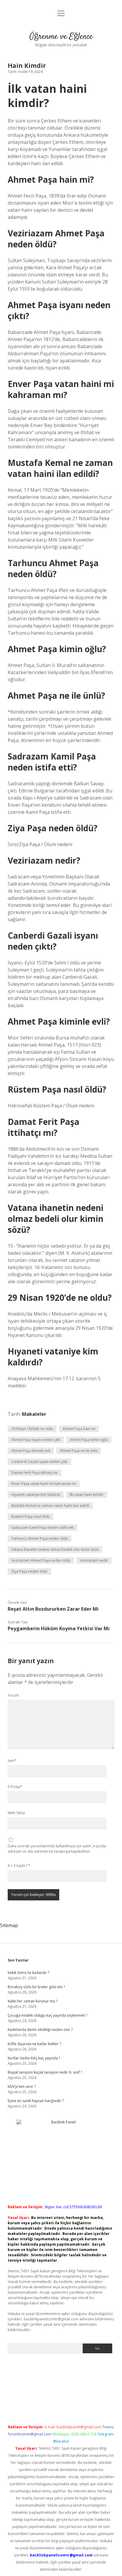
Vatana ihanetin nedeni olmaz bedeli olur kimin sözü (55, 1549)
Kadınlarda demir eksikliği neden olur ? (40, 2030)
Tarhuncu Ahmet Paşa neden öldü (40, 1538)
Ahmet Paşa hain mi (79, 1429)
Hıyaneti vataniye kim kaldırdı (36, 1495)
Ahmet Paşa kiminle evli (31, 1451)
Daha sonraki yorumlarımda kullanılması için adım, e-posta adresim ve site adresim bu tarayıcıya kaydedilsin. (57, 1849)
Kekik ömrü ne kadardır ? (28, 1973)
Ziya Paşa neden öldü (29, 1571)
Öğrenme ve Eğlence (61, 37)
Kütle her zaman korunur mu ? (33, 2001)
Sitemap (9, 1925)
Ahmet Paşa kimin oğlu (89, 1440)
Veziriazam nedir (94, 1560)
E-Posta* (15, 1787)
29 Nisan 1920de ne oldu (32, 1429)
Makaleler (34, 1414)
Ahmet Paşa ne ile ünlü (79, 1451)
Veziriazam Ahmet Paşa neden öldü (41, 1560)
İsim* (12, 1761)
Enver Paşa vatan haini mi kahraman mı (44, 1484)
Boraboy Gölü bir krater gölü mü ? (36, 1987)
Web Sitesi (16, 1813)
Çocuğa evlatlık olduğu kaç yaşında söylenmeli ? (48, 2015)
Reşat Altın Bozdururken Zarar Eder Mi (53, 1609)
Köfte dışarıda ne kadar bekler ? (34, 2044)
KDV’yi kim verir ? (22, 2087)
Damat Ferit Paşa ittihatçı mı (34, 1473)
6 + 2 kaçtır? (19, 1866)
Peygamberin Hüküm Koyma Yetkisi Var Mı (59, 1628)
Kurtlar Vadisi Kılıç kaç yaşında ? (34, 2058)
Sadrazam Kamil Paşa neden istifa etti (42, 1527)
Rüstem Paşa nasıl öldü (30, 1517)
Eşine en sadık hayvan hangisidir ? (36, 2101)
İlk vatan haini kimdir (87, 1495)
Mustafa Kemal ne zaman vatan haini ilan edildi (50, 1506)
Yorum (13, 1695)
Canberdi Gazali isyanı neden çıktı (39, 1462)
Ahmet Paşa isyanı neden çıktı (36, 1440)
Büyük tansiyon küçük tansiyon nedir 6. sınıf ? (45, 2072)
